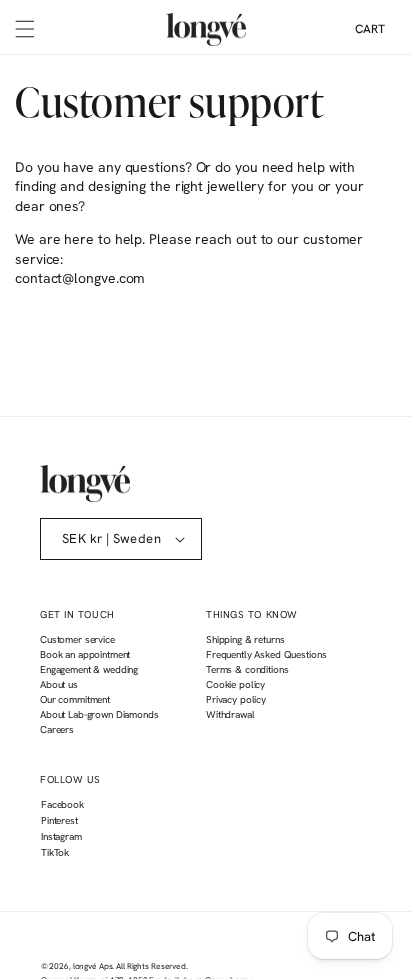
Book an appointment (85, 654)
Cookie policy (235, 684)
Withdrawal (230, 714)
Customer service (77, 639)
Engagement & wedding (89, 669)
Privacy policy (236, 699)
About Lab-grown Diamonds (99, 714)
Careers (57, 729)
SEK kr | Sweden (111, 538)
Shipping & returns (245, 639)
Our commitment (75, 699)
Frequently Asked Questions (266, 654)
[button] (25, 29)
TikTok (54, 855)
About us (59, 684)
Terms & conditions (247, 669)
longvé (85, 966)
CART (370, 29)
